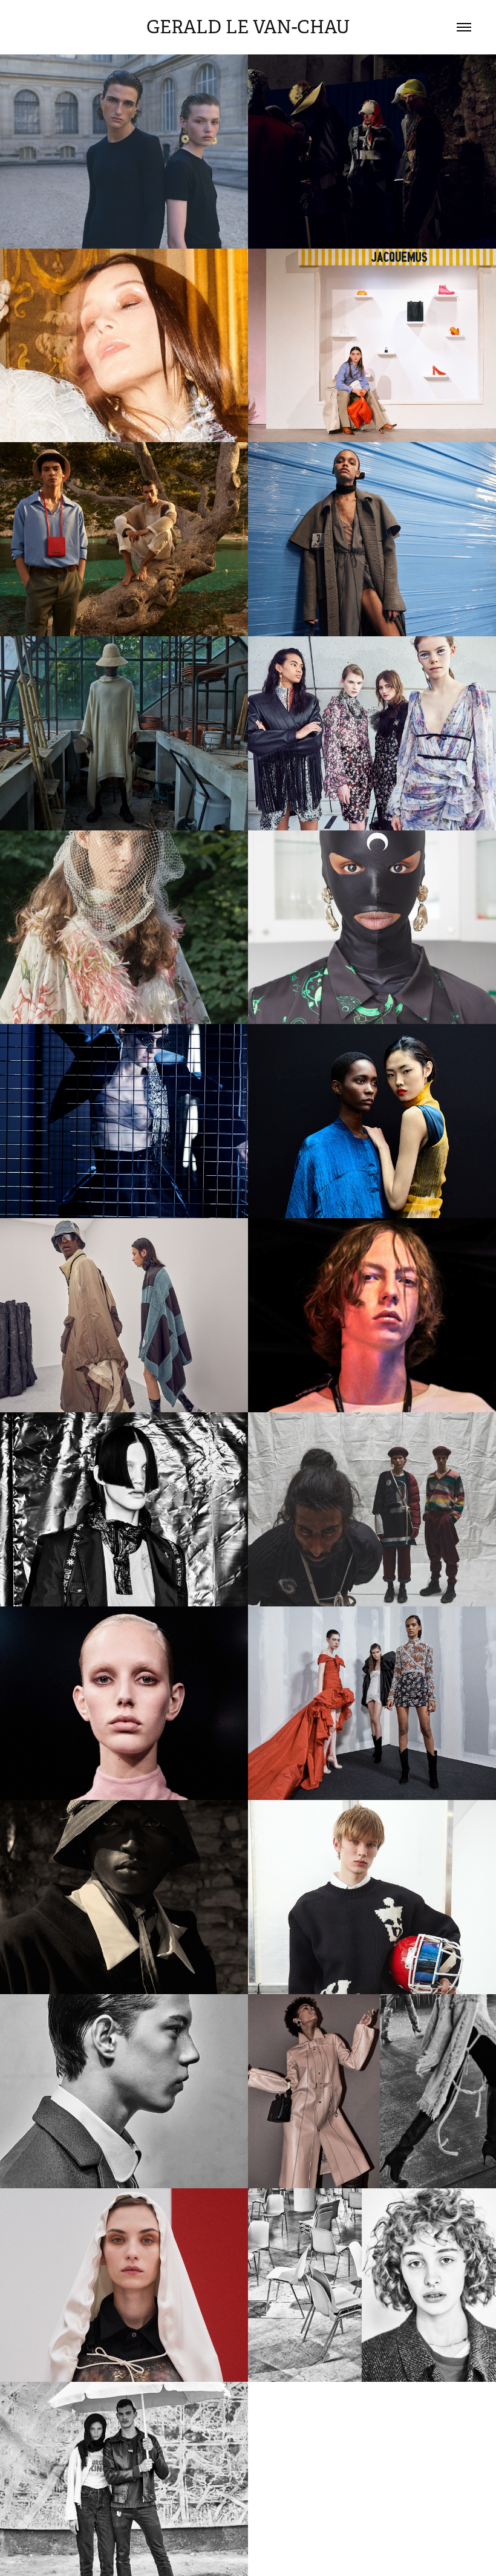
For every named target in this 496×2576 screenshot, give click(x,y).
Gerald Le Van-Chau (248, 27)
